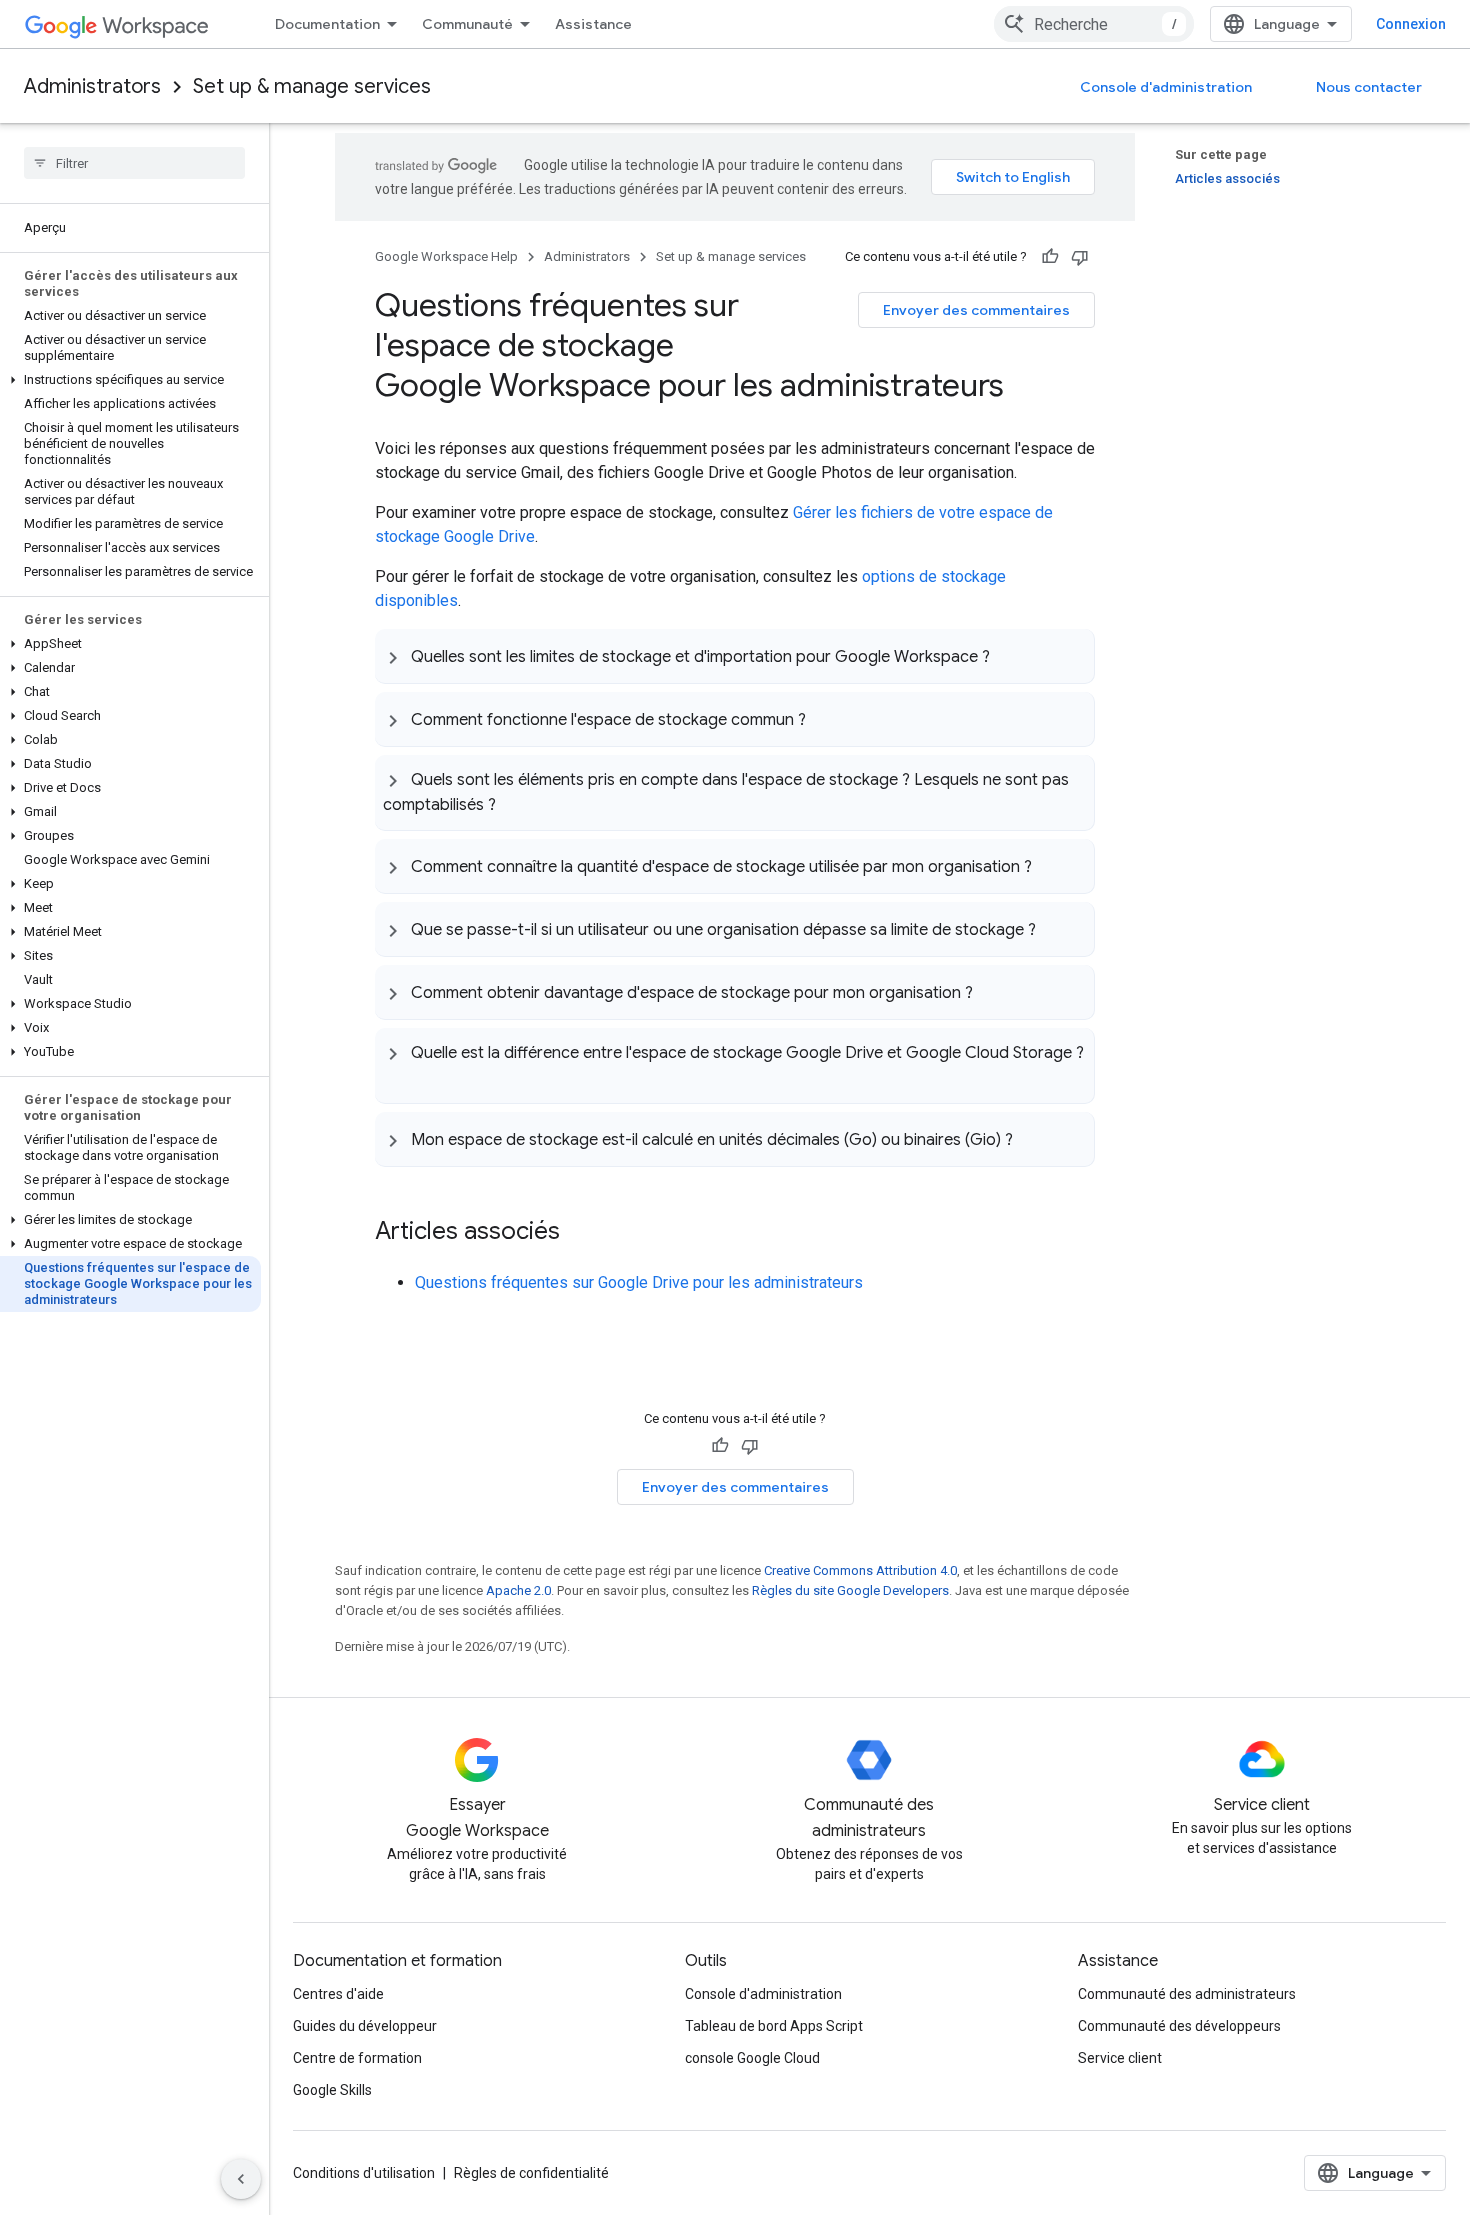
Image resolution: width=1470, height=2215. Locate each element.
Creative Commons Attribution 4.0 (860, 1570)
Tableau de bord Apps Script (774, 2026)
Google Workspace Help (446, 256)
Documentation (327, 24)
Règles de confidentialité (531, 2173)
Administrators (92, 86)
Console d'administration (1166, 87)
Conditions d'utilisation (364, 2173)
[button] (130, 380)
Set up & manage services (312, 86)
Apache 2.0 (518, 1590)
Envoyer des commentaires (976, 310)
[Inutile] (1080, 257)
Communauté (467, 24)
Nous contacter (1369, 87)
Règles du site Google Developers (850, 1590)
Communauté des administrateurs (1187, 1994)
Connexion (1411, 24)
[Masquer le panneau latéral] (241, 2179)
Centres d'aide (338, 1994)
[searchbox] (134, 163)
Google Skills (332, 2090)
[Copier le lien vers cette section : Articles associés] (580, 1233)
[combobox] (1094, 24)
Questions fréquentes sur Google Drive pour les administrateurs (639, 1282)
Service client (1120, 2058)
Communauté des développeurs (1179, 2026)
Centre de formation (357, 2058)
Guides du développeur (365, 2026)
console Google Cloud (752, 2058)
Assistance (593, 24)
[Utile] (1050, 257)
